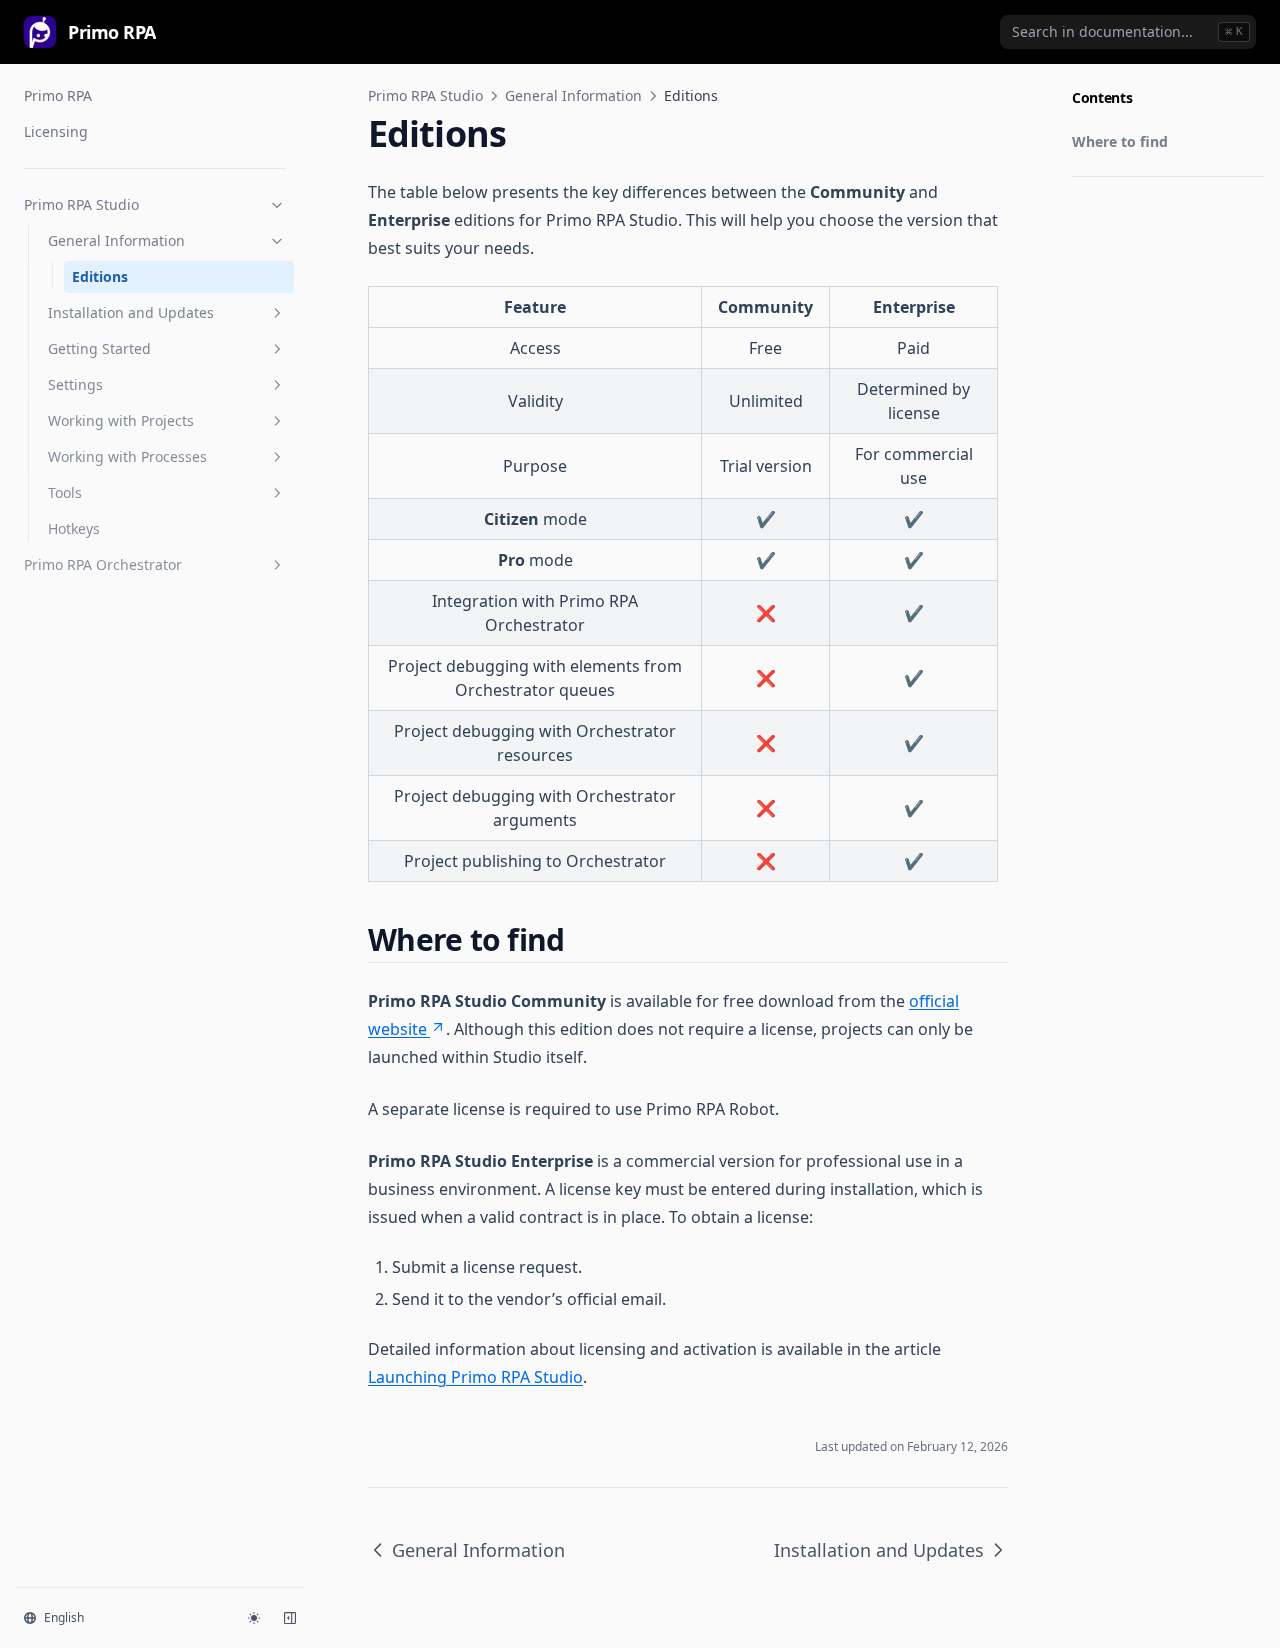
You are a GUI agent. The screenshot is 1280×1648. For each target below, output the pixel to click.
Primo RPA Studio (81, 204)
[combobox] (1128, 32)
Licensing (56, 131)
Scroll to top (1105, 201)
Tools (65, 492)
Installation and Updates (131, 312)
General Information (116, 240)
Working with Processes (127, 456)
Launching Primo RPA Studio (475, 1377)
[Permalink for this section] (581, 939)
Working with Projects (121, 420)
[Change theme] (254, 1618)
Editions (100, 276)
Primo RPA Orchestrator (103, 564)
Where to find (1120, 141)
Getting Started (99, 348)
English (64, 1617)
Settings (75, 384)
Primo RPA (58, 95)
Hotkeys (74, 528)
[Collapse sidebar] (290, 1618)
